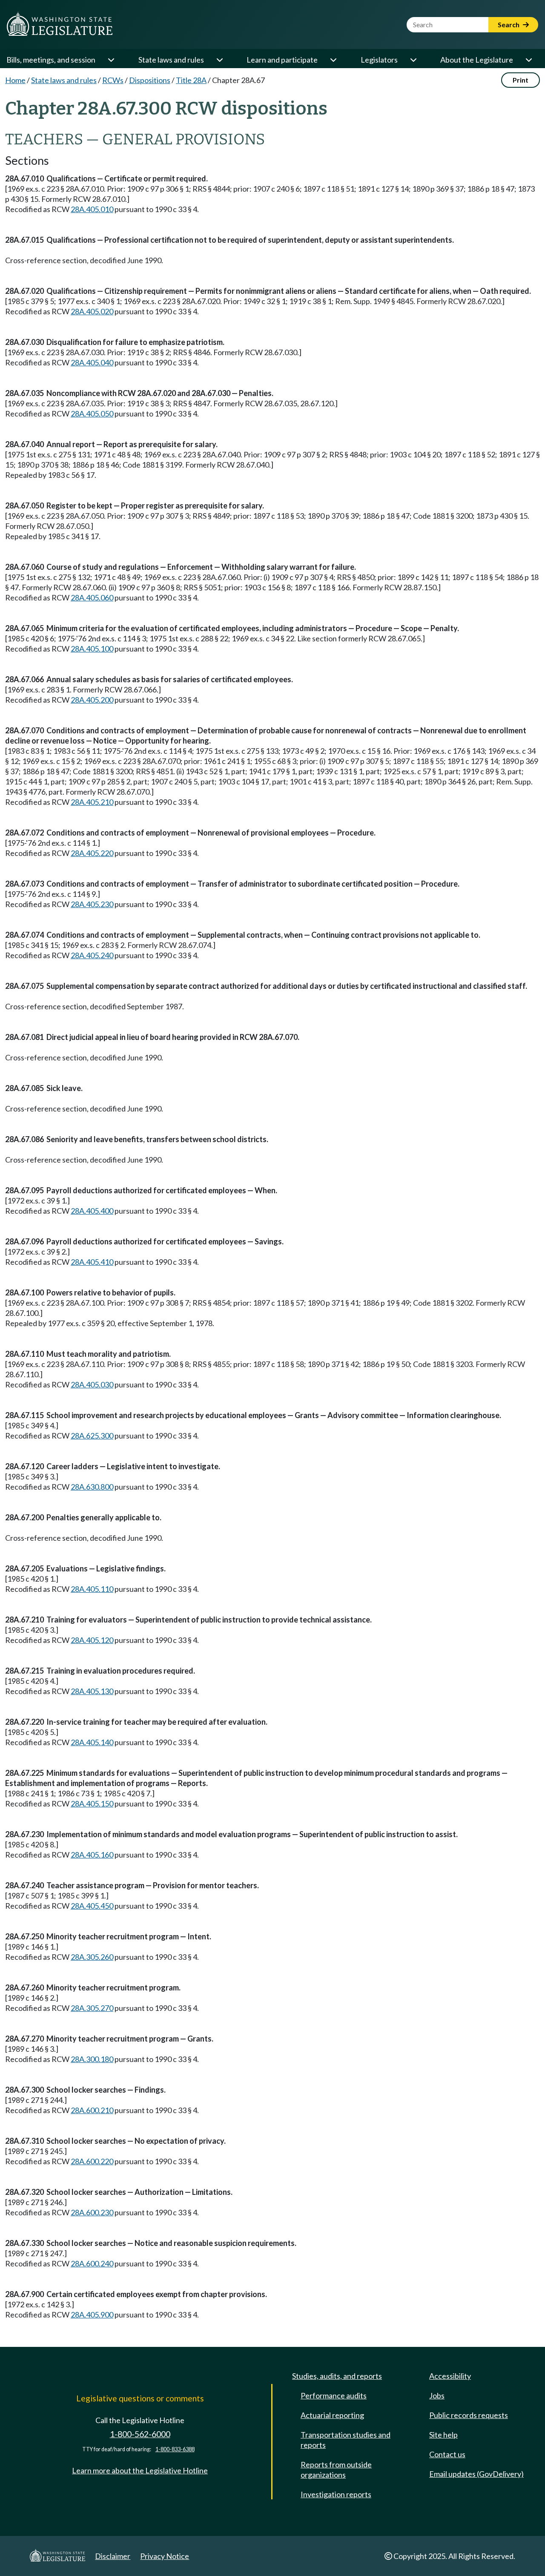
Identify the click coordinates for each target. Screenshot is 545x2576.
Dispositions (150, 80)
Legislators (379, 60)
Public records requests (469, 2415)
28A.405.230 (92, 904)
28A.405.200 (92, 700)
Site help (443, 2435)
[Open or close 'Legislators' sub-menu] (413, 60)
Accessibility (450, 2376)
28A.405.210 (92, 802)
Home (15, 80)
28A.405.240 (92, 955)
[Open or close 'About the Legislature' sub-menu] (528, 60)
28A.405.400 (92, 1211)
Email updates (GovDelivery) (476, 2474)
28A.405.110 (92, 1589)
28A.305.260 (92, 1957)
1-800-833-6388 (175, 2449)
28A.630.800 (92, 1487)
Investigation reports (336, 2494)
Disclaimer (113, 2556)
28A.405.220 (92, 853)
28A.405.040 (92, 362)
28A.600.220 (92, 2161)
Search (509, 24)
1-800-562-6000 (140, 2434)
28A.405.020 (92, 311)
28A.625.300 (92, 1436)
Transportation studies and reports (346, 2440)
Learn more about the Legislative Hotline (140, 2470)
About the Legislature (477, 60)
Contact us (447, 2454)
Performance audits (334, 2395)
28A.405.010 (92, 209)
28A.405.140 (92, 1742)
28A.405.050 (92, 414)
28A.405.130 (92, 1691)
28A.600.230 (92, 2212)
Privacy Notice (165, 2556)
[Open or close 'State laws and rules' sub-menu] (219, 60)
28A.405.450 (92, 1906)
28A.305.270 (92, 2008)
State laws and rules (171, 60)
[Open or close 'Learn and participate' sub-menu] (333, 60)
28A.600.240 (92, 2263)
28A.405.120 (92, 1640)
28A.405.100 (92, 649)
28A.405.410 (92, 1262)
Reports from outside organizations (336, 2470)
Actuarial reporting (332, 2415)
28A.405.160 (92, 1855)
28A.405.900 (92, 2315)
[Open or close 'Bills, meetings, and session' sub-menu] (111, 60)
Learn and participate (282, 60)
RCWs (113, 80)
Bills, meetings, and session (51, 60)
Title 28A (191, 80)
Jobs (437, 2395)
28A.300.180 (92, 2059)
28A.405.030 (92, 1384)
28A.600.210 (92, 2110)
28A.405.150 (92, 1803)
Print (521, 80)
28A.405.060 (92, 597)
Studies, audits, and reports (337, 2376)
